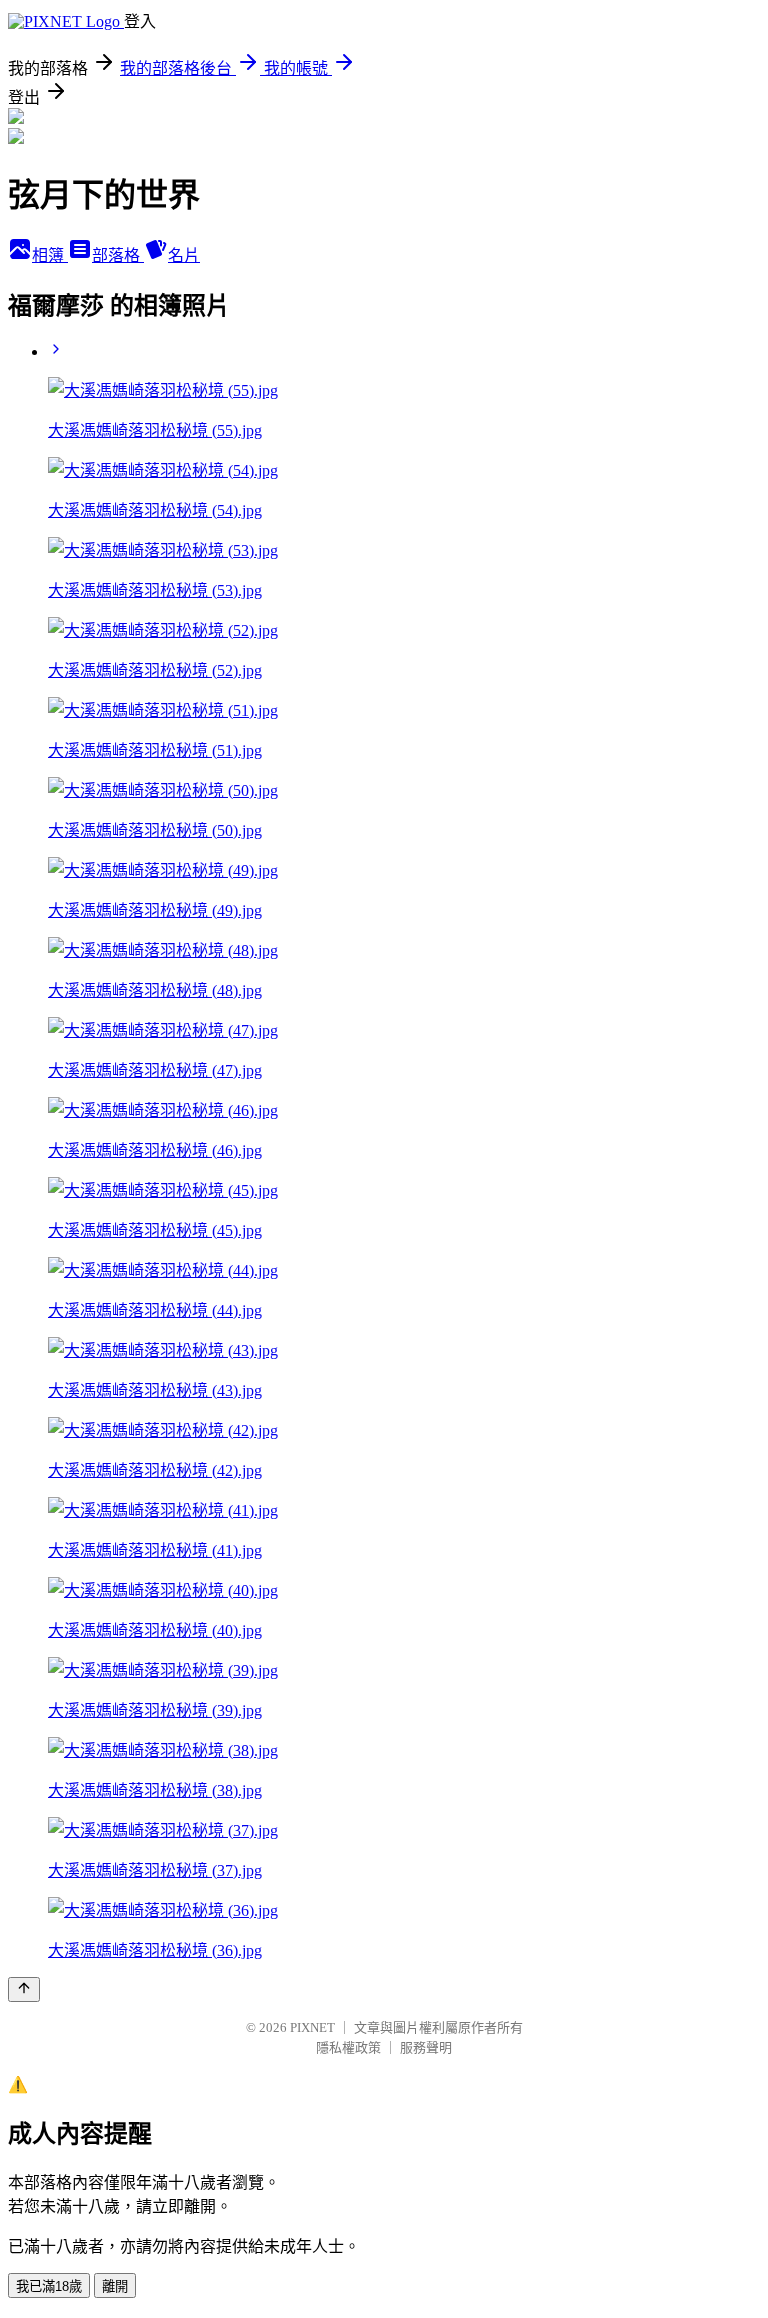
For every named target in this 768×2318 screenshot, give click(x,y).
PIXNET (312, 2027)
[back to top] (24, 1989)
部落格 (118, 255)
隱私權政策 (348, 2047)
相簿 (50, 255)
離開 (115, 2286)
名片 (184, 255)
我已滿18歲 (49, 2286)
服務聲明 (426, 2047)
